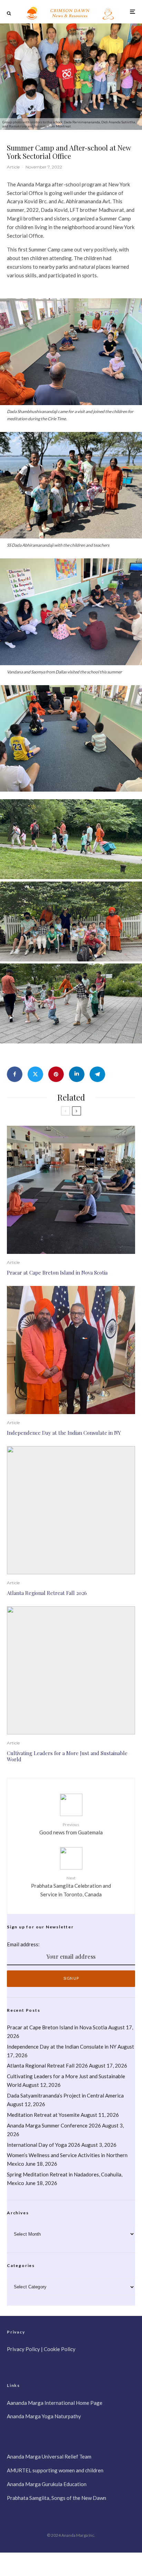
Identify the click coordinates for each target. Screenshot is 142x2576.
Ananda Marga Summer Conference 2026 (54, 2125)
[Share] (15, 1074)
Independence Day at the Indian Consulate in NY (64, 1433)
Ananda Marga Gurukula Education (47, 2484)
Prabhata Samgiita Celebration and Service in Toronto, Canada (71, 1886)
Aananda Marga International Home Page (55, 2403)
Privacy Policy (23, 2349)
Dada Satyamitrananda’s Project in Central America (66, 2095)
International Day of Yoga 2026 (44, 2145)
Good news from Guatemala (71, 1829)
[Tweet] (35, 1074)
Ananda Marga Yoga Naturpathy (44, 2416)
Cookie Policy (60, 2349)
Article (13, 167)
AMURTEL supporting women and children (55, 2470)
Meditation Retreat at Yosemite (43, 2115)
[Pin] (56, 1074)
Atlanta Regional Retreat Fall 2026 (47, 1593)
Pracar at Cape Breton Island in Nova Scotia (57, 1272)
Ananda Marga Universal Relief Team (49, 2456)
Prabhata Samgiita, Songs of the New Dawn (57, 2498)
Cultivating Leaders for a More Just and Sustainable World (67, 1756)
